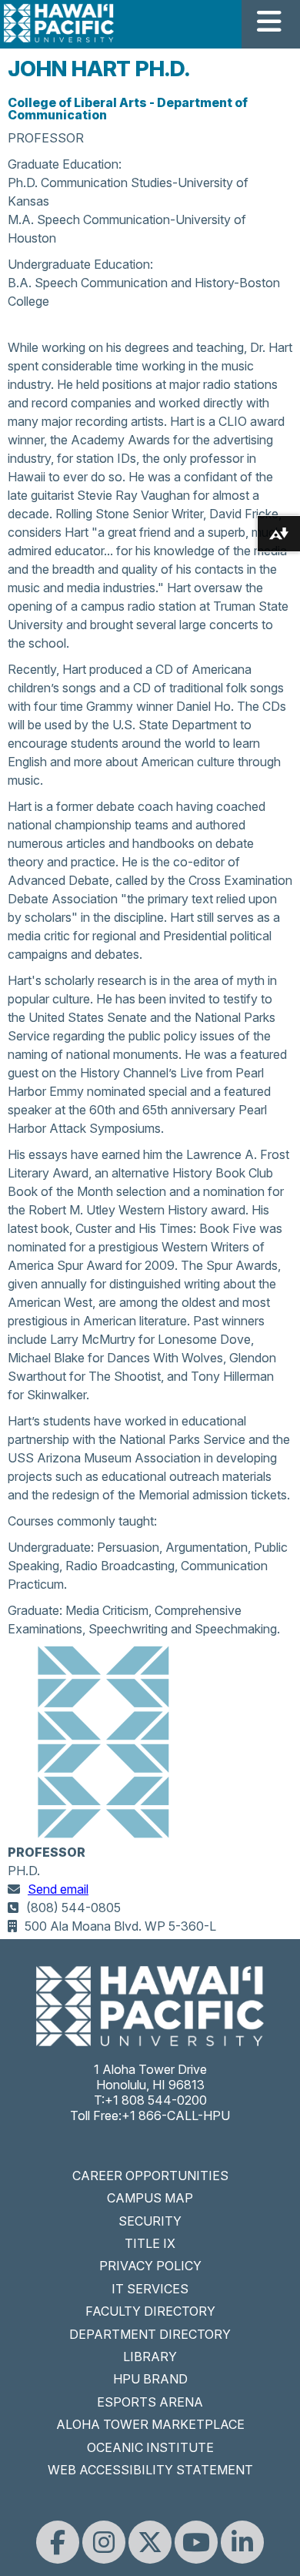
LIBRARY (150, 2357)
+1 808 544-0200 (156, 2100)
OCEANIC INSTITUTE (150, 2447)
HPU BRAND (150, 2379)
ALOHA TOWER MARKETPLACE (150, 2424)
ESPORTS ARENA (150, 2402)
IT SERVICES (150, 2289)
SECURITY (150, 2221)
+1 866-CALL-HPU (176, 2115)
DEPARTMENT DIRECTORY (150, 2334)
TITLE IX (150, 2243)
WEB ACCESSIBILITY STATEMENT (150, 2470)
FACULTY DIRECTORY (150, 2311)
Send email (58, 1889)
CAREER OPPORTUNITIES (150, 2176)
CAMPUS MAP (150, 2198)
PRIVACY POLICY (150, 2266)
